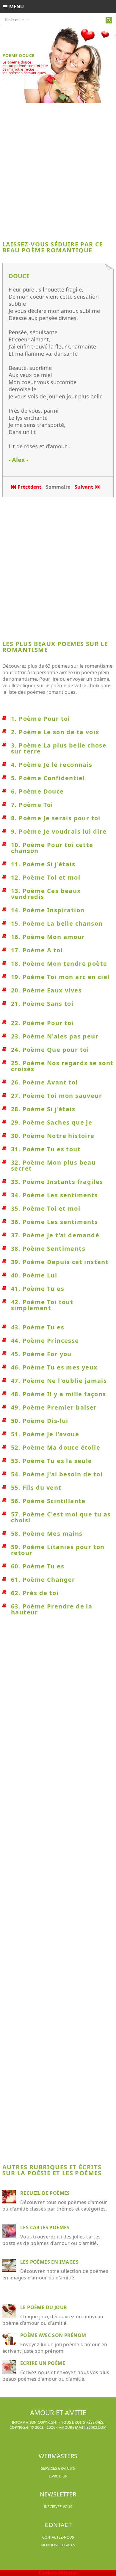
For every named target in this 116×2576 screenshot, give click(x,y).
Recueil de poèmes (45, 2193)
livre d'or (58, 2476)
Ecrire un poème (43, 2363)
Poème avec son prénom (53, 2335)
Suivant (85, 487)
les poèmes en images (49, 2262)
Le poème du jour (44, 2307)
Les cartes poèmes (45, 2227)
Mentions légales (58, 2545)
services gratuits (58, 2468)
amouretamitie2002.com (83, 2427)
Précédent (29, 487)
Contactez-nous (58, 2537)
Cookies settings (58, 2573)
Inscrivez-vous (58, 2507)
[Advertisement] (58, 170)
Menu (17, 7)
